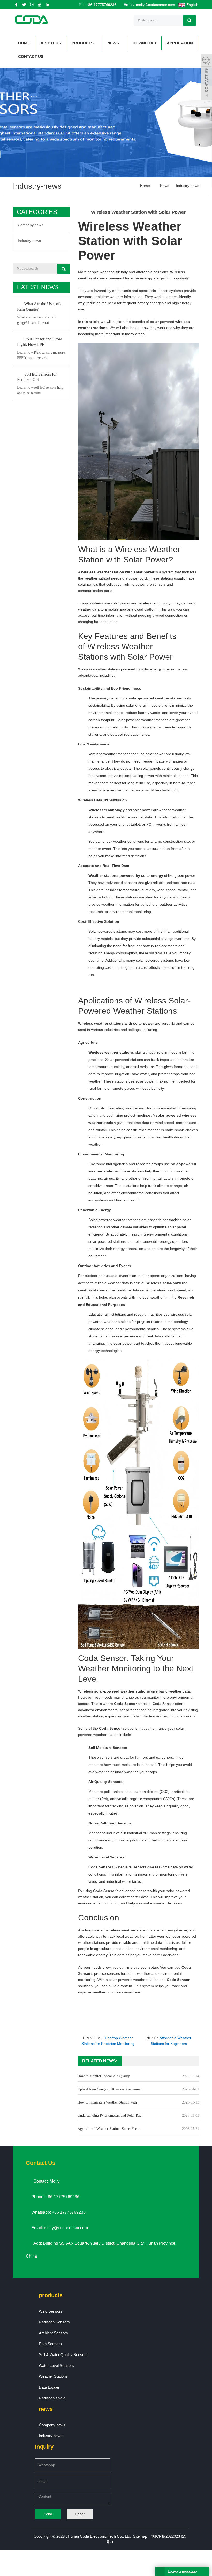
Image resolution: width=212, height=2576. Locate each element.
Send (48, 2514)
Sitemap (140, 2536)
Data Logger (49, 2387)
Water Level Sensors (56, 2365)
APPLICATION (180, 43)
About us (51, 43)
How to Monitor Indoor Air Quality (104, 2076)
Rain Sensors (50, 2344)
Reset (80, 2514)
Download (144, 43)
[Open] (206, 78)
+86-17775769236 (101, 5)
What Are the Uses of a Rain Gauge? (40, 307)
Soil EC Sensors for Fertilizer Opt (37, 377)
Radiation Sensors (54, 2322)
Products (83, 43)
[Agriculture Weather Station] (138, 1502)
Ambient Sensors (53, 2333)
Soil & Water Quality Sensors (63, 2355)
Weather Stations (53, 2376)
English (192, 5)
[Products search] (190, 20)
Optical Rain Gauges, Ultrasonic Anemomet (109, 2089)
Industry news (51, 2436)
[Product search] (64, 269)
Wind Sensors (51, 2311)
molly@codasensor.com (155, 5)
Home (24, 43)
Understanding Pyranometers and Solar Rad (109, 2116)
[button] (95, 43)
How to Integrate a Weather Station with (107, 2102)
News (113, 43)
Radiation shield (52, 2398)
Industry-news (187, 186)
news (46, 2409)
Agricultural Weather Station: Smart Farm (108, 2129)
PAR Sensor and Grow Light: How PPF (40, 342)
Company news (31, 225)
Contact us (31, 56)
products (51, 2295)
